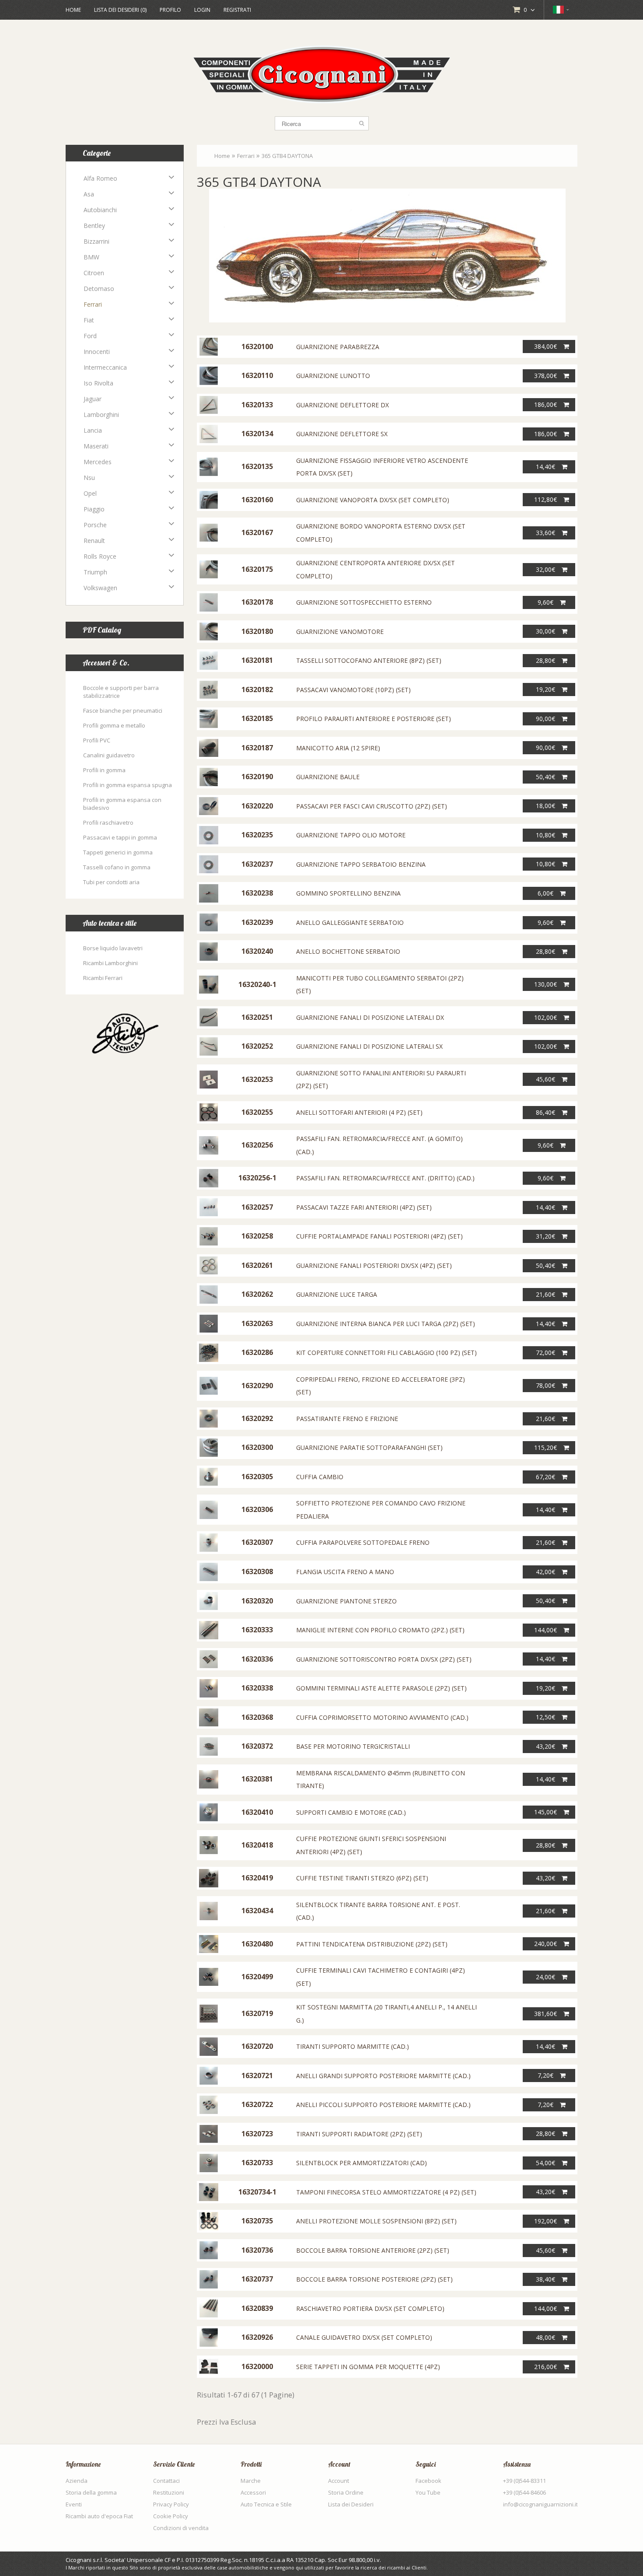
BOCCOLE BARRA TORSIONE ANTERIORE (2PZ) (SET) (373, 2250)
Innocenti (97, 352)
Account (339, 2481)
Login (202, 10)
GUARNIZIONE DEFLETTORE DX (342, 405)
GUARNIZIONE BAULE (328, 777)
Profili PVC (97, 740)
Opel (90, 493)
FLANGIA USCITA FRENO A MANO (345, 1572)
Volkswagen (100, 588)
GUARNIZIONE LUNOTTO (333, 376)
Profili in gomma (104, 770)
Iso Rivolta (98, 383)
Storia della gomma (91, 2492)
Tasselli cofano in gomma (117, 867)
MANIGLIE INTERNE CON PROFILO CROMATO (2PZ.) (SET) (380, 1630)
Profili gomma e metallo (114, 725)
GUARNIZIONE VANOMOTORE (340, 632)
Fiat (89, 320)
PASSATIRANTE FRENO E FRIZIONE (347, 1419)
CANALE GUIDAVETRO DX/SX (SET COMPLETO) (364, 2337)
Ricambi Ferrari (103, 978)
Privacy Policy (171, 2504)
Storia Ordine (346, 2492)
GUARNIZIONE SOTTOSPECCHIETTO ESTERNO (364, 602)
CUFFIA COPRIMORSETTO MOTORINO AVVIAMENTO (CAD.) (382, 1717)
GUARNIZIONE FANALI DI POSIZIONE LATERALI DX (370, 1017)
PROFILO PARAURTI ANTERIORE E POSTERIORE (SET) (374, 719)
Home (73, 10)
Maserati (96, 446)
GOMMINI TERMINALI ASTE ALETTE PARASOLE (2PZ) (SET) (381, 1688)
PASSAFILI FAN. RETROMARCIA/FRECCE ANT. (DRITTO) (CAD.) (385, 1178)
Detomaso (99, 289)
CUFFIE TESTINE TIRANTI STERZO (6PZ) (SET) (362, 1878)
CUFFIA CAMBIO (320, 1477)
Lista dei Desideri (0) (120, 10)
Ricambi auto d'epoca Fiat (99, 2516)
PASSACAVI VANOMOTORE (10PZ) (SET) (353, 690)
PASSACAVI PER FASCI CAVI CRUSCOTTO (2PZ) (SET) (372, 806)
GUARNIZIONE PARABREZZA (338, 347)
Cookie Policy (171, 2516)
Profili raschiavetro (108, 822)
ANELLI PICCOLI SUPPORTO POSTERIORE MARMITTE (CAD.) (383, 2105)
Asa (89, 194)
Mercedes (98, 462)
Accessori (253, 2492)
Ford (90, 336)
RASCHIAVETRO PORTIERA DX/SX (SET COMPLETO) (370, 2308)
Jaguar (93, 399)
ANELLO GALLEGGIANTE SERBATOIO (350, 922)
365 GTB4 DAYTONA (287, 156)
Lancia (93, 430)
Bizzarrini (96, 241)
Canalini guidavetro (109, 755)
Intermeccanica (105, 367)
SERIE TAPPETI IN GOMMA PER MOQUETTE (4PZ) (368, 2367)
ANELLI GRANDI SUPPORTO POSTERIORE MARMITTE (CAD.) (383, 2076)
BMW (91, 257)
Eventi (74, 2504)
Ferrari (93, 304)
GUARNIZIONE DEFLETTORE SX (342, 434)
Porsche (95, 525)
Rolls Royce (100, 556)
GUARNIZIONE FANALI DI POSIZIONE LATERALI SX (369, 1046)
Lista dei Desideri (351, 2504)
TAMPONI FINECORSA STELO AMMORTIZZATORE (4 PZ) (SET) (386, 2192)
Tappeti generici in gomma (118, 852)
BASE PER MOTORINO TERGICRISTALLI (353, 1746)
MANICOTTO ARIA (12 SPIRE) (338, 748)
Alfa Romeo (100, 178)
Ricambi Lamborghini (110, 963)
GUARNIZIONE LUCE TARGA (337, 1294)
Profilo (170, 10)
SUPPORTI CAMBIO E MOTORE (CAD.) (351, 1812)
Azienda (77, 2481)
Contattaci (166, 2481)
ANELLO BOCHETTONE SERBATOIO (348, 951)
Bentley (94, 226)
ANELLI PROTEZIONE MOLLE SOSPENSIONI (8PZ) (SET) (376, 2221)
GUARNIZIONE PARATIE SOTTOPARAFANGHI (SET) (369, 1447)
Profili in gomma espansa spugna (128, 785)
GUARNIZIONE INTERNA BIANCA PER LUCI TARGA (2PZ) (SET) (386, 1324)
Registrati (237, 10)
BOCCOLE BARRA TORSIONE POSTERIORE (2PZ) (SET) (374, 2279)
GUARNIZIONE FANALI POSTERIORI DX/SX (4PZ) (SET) (374, 1265)
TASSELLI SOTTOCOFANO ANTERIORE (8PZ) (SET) (369, 660)
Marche (251, 2481)
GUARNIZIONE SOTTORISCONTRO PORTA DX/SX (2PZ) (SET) (384, 1659)
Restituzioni (169, 2492)
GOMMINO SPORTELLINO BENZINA (348, 893)
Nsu (89, 478)
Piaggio (94, 509)
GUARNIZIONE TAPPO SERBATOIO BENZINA (361, 864)
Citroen (94, 273)
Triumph (95, 572)
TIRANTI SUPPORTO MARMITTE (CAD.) (353, 2046)
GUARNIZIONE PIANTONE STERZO (346, 1601)
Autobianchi (100, 210)
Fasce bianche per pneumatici (123, 710)
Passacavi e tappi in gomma (120, 837)
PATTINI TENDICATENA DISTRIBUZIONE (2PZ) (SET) (372, 1944)
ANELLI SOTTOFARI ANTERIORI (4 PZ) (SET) (359, 1112)
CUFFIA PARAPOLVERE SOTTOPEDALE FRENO (363, 1542)
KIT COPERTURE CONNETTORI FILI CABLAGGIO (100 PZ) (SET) (386, 1353)
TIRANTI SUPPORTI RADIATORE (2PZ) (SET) (359, 2134)
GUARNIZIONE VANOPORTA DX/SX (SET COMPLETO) (373, 500)
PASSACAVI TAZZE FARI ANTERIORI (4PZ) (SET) (364, 1207)
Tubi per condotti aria (111, 882)
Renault (94, 541)
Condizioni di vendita (181, 2528)
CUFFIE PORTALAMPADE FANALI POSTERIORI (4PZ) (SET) (379, 1236)
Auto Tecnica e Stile (266, 2504)
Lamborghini (101, 415)
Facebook (428, 2481)
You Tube (428, 2492)
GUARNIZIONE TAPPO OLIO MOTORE (351, 835)
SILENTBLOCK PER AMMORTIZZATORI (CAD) (362, 2163)
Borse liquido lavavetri (113, 948)
